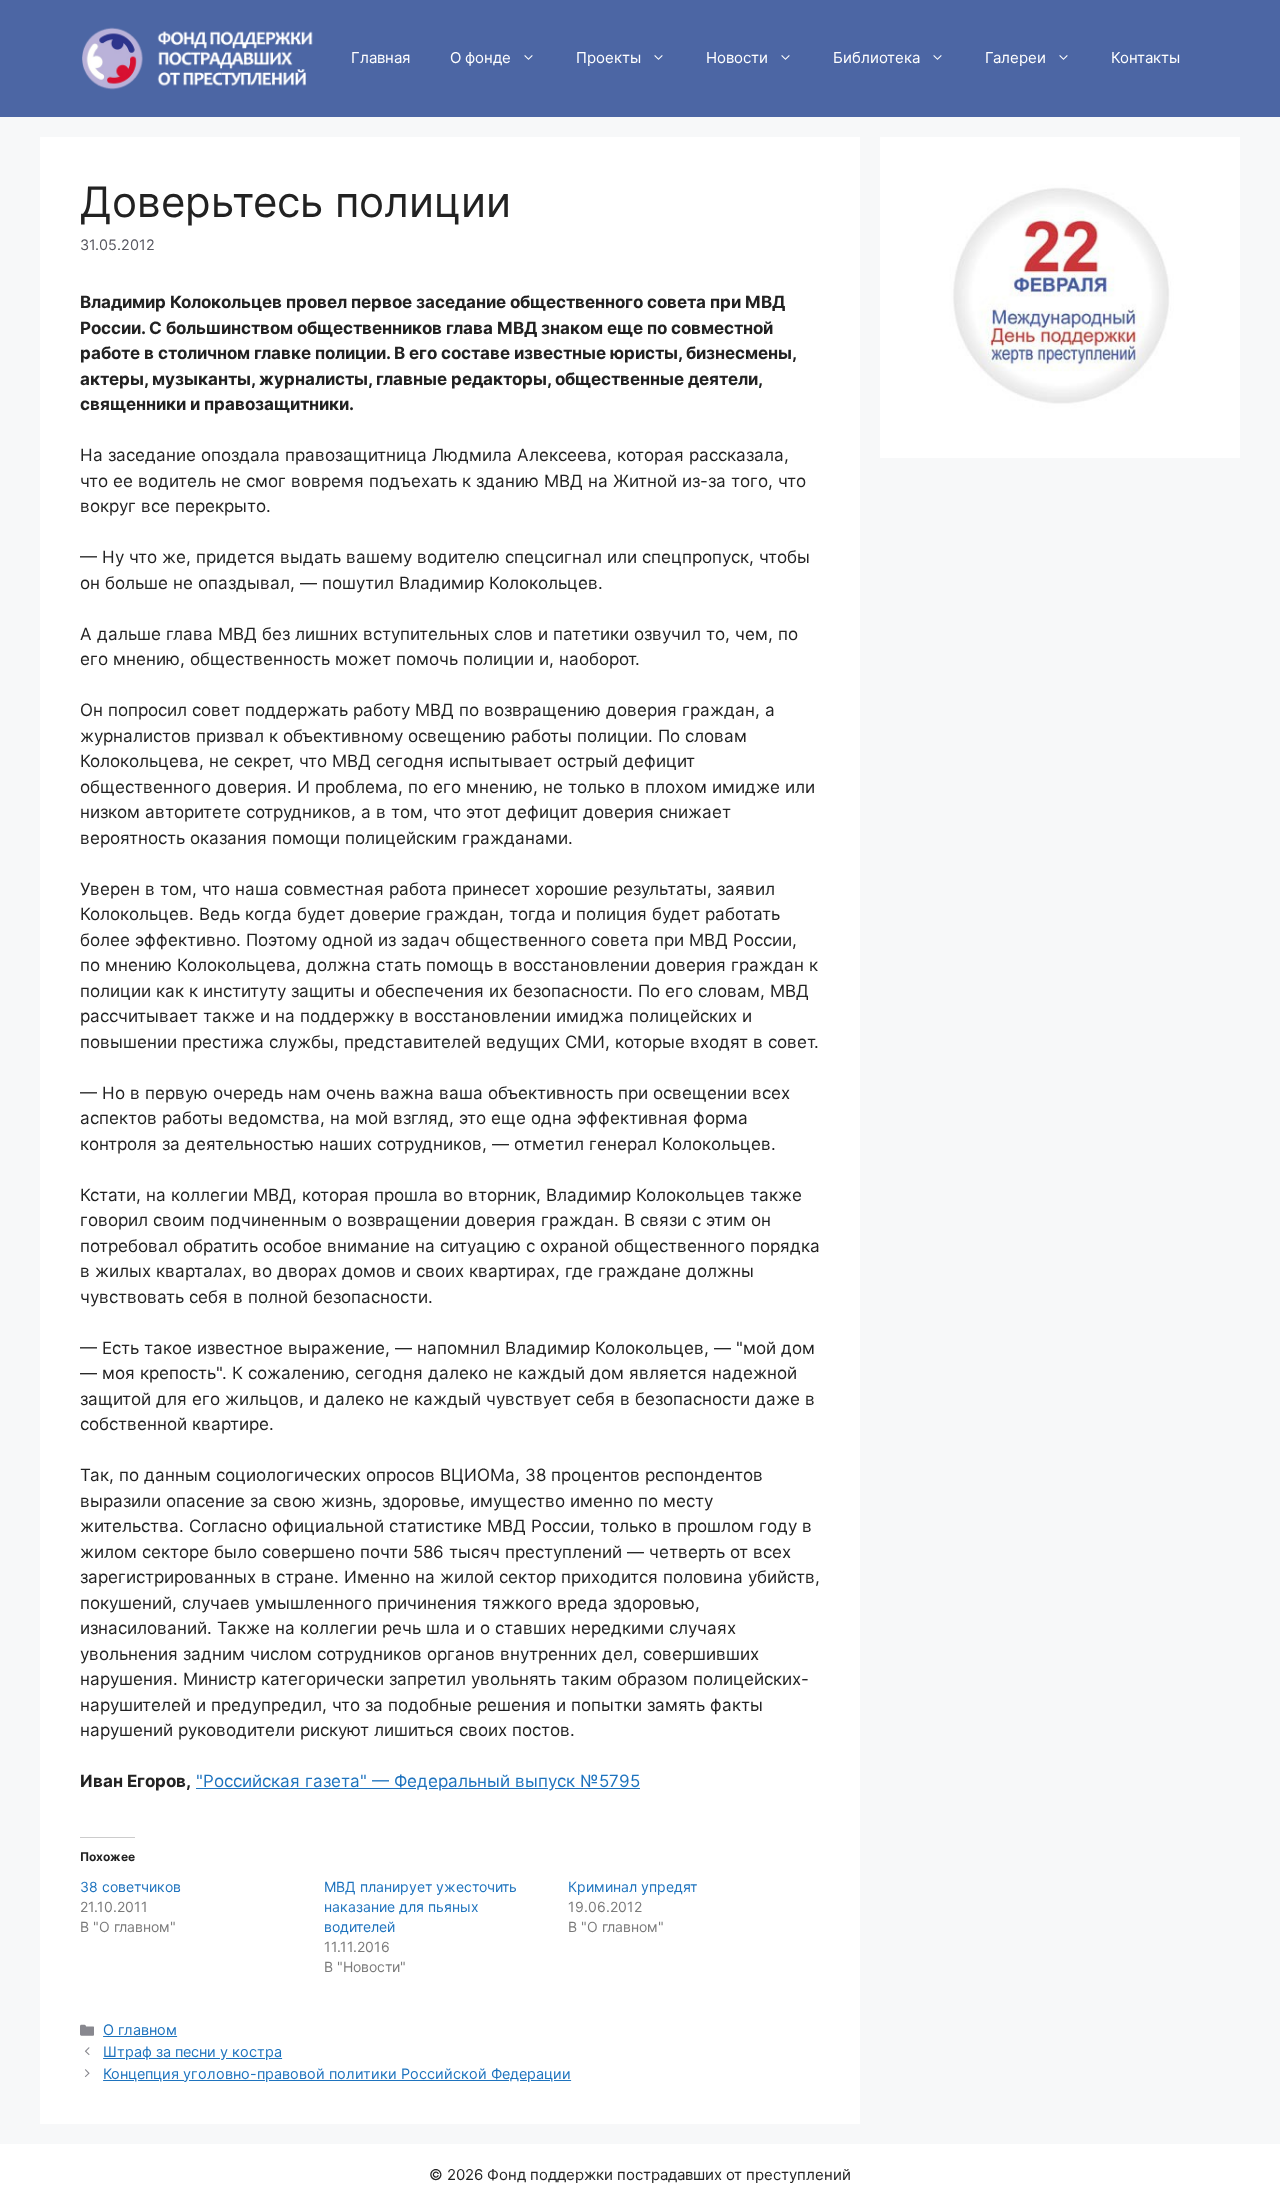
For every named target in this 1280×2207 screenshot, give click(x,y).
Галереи (1015, 57)
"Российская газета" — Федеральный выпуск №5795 (418, 1781)
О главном (140, 2029)
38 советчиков (130, 1886)
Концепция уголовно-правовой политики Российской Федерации (337, 2073)
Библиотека (876, 57)
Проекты (608, 57)
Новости (737, 57)
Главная (380, 57)
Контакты (1145, 57)
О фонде (480, 57)
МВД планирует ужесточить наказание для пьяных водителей (420, 1906)
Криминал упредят (632, 1886)
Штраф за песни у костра (192, 2051)
